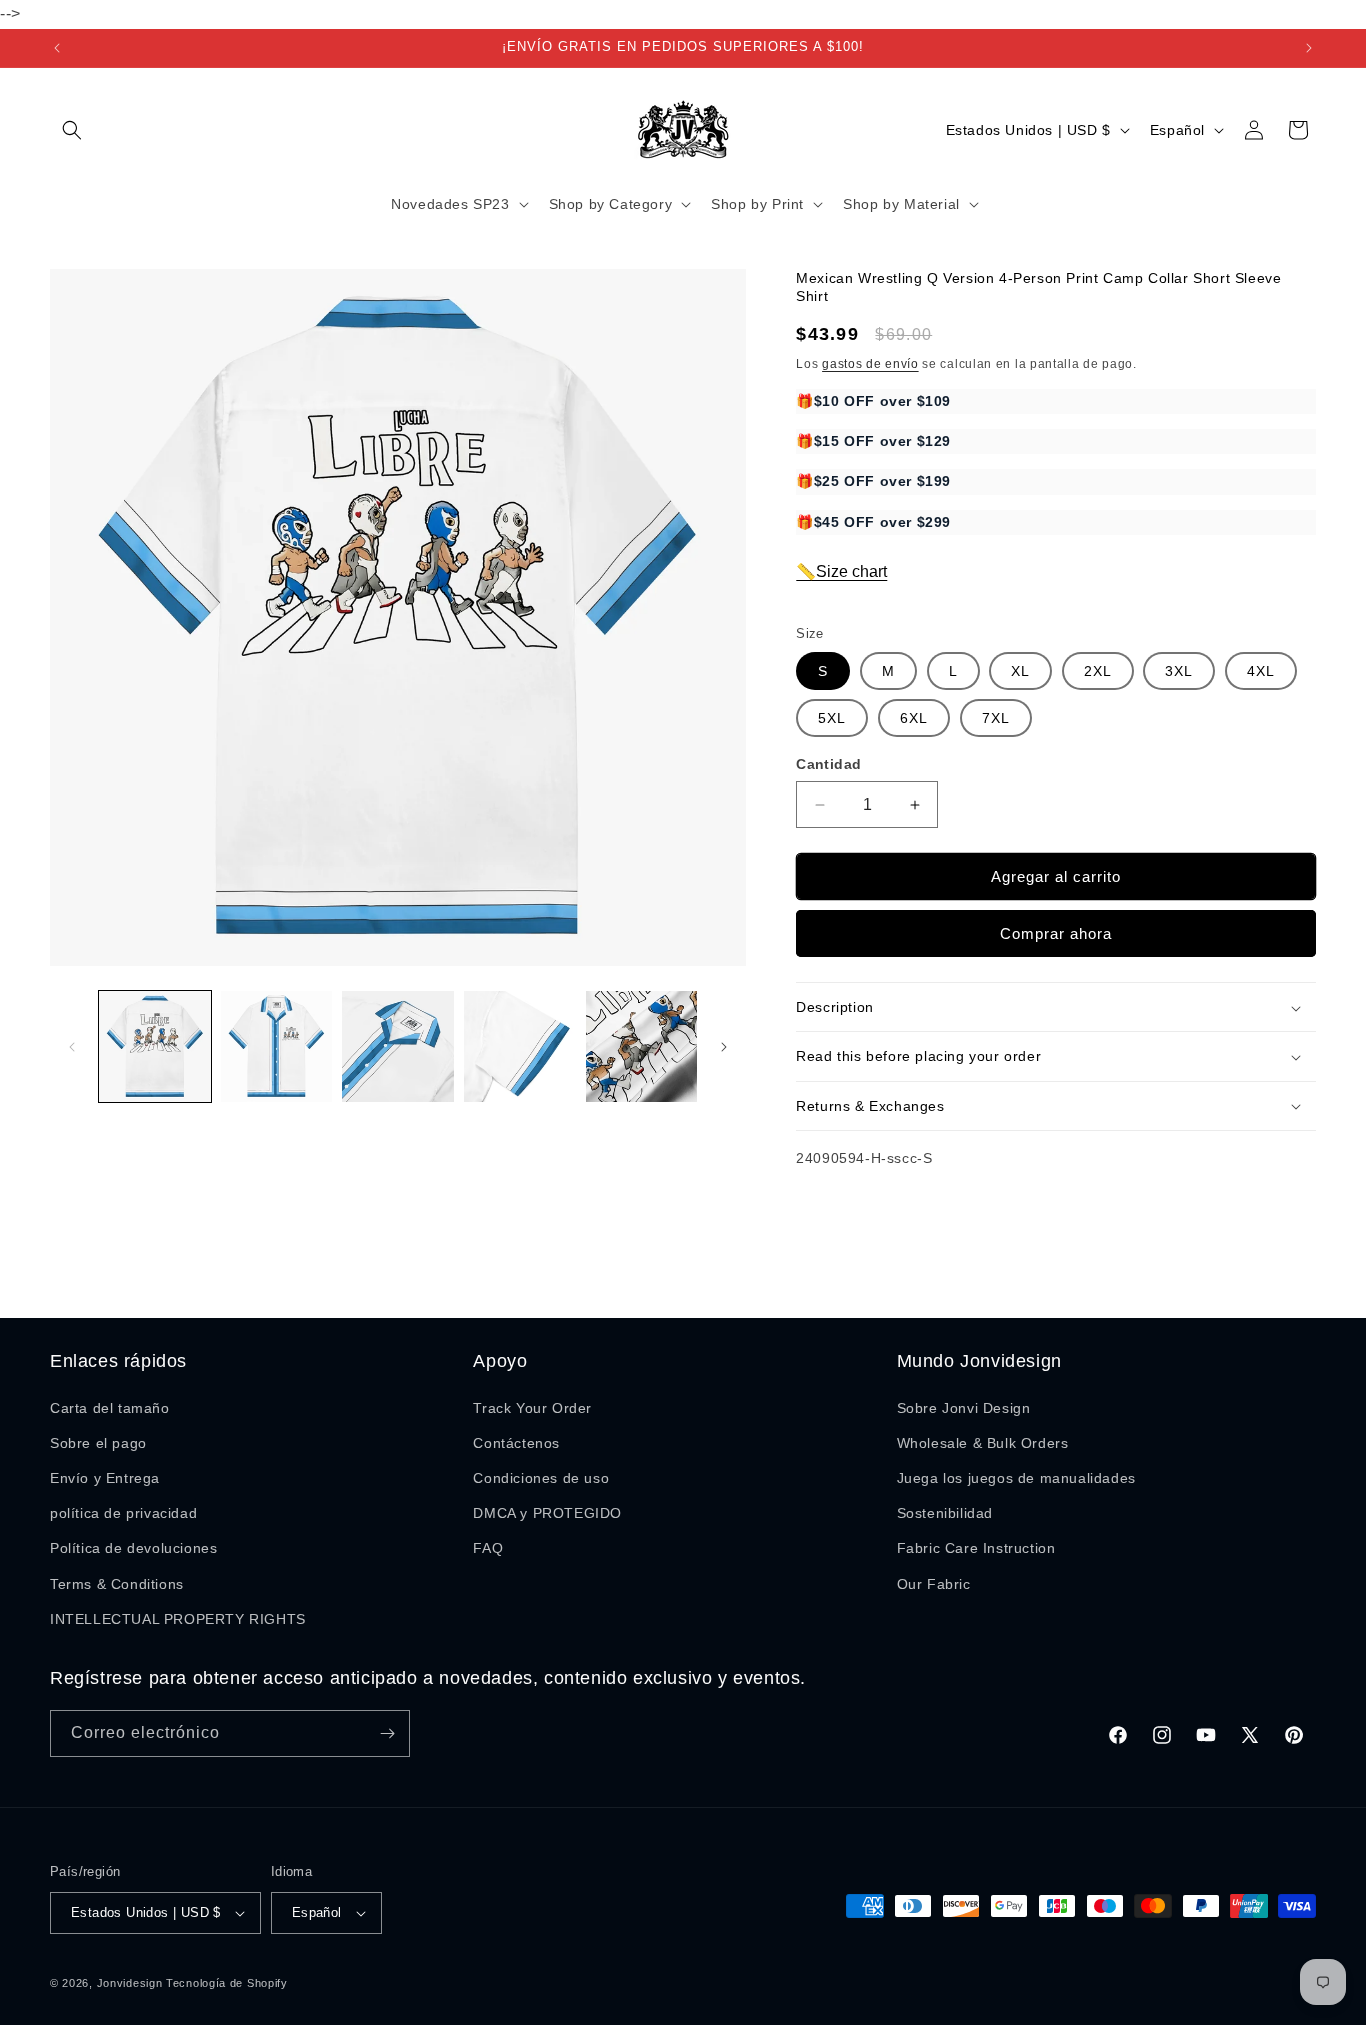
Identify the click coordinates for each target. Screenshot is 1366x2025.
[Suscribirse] (387, 1733)
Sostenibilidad (945, 1513)
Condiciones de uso (541, 1478)
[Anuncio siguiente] (1309, 48)
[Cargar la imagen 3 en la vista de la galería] (398, 1047)
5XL (832, 719)
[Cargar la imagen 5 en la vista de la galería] (642, 1047)
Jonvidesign (130, 1983)
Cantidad (828, 765)
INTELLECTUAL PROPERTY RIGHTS (178, 1619)
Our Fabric (934, 1584)
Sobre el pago (98, 1443)
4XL (1261, 672)
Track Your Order (532, 1408)
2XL (1098, 672)
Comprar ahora (1056, 934)
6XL (914, 719)
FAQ (488, 1548)
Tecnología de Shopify (227, 1983)
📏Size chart (841, 572)
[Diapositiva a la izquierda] (72, 1047)
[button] (72, 130)
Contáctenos (516, 1443)
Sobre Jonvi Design (964, 1408)
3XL (1179, 672)
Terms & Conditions (117, 1584)
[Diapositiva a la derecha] (724, 1047)
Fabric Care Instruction (976, 1548)
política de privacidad (123, 1513)
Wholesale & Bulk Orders (983, 1443)
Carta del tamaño (110, 1408)
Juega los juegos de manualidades (1016, 1478)
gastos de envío (870, 364)
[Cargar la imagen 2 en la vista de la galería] (277, 1047)
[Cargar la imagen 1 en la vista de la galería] (155, 1047)
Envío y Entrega (105, 1478)
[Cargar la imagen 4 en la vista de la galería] (520, 1047)
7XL (996, 719)
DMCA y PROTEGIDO (547, 1513)
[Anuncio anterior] (57, 48)
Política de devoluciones (133, 1548)
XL (1020, 672)
